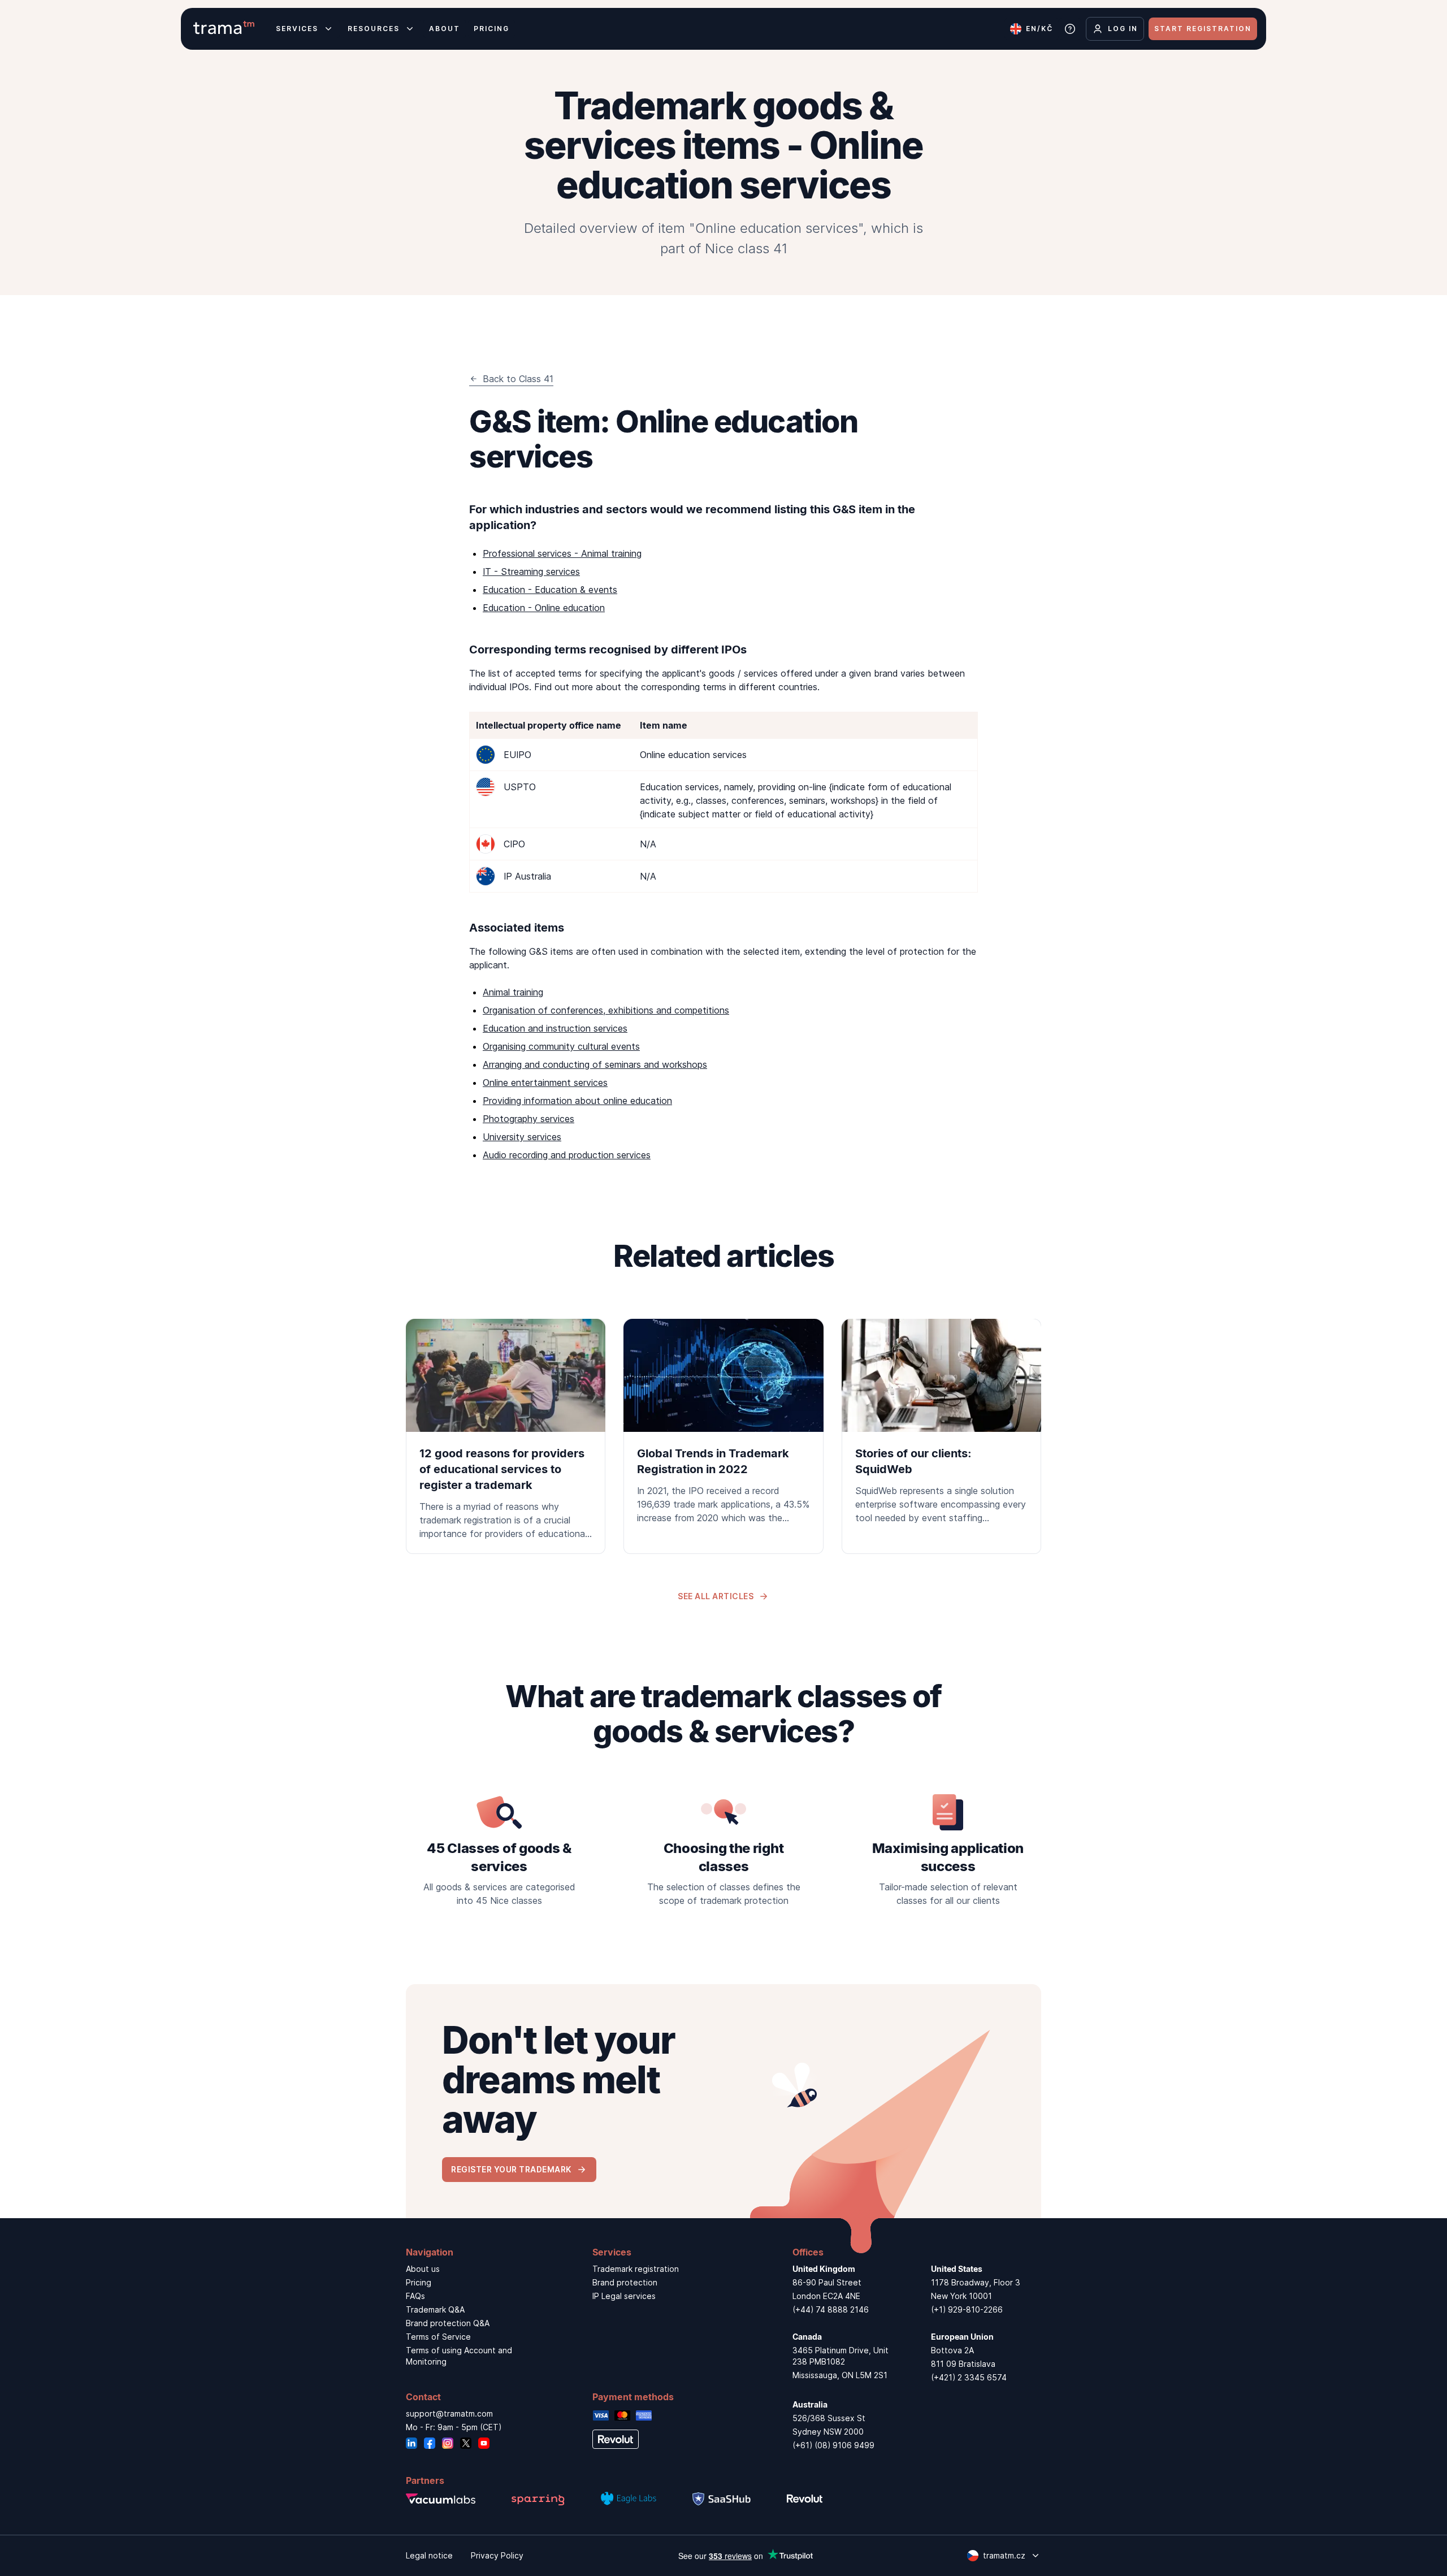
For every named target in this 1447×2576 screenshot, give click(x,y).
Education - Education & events (550, 590)
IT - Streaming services (531, 572)
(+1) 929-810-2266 (967, 2309)
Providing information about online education (577, 1101)
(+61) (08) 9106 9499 (833, 2445)
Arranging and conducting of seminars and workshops (595, 1064)
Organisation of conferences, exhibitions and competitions (606, 1010)
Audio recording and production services (567, 1155)
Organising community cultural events (561, 1046)
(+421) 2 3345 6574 (969, 2377)
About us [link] (423, 2269)
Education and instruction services (555, 1028)
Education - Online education (544, 608)
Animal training (513, 992)
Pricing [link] (419, 2282)
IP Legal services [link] (624, 2296)
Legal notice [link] (429, 2555)
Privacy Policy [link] (497, 2555)
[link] (506, 1436)
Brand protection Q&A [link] (448, 2323)
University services (522, 1137)
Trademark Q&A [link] (435, 2309)
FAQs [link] (415, 2296)
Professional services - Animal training (562, 553)
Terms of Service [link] (438, 2337)
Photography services (528, 1119)
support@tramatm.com (449, 2413)
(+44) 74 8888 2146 (831, 2309)
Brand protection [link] (625, 2282)
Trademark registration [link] (636, 2269)
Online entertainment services (545, 1083)
